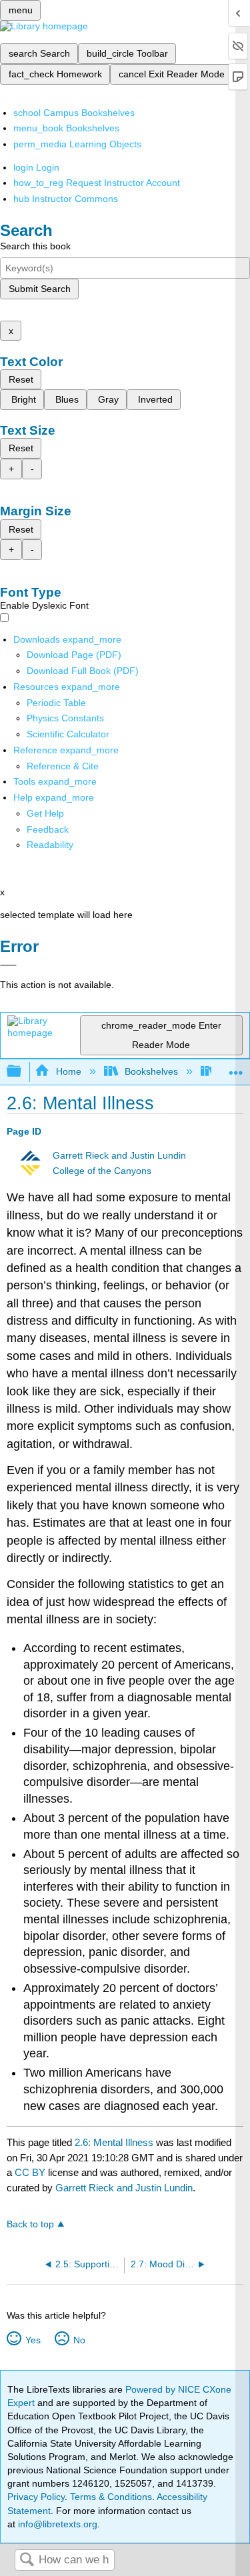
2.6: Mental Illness (114, 2142)
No (79, 2340)
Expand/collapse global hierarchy (23, 1072)
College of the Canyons (102, 1171)
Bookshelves (151, 1071)
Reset (21, 379)
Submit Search (40, 289)
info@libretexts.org (56, 2524)
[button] (48, 829)
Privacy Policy (36, 2497)
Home (68, 1071)
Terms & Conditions (111, 2497)
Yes (33, 2340)
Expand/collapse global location (236, 1068)
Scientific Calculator (68, 734)
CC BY (31, 2172)
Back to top (30, 2224)
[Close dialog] (8, 965)
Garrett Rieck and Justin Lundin (119, 1156)
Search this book (35, 246)
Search (27, 2560)
